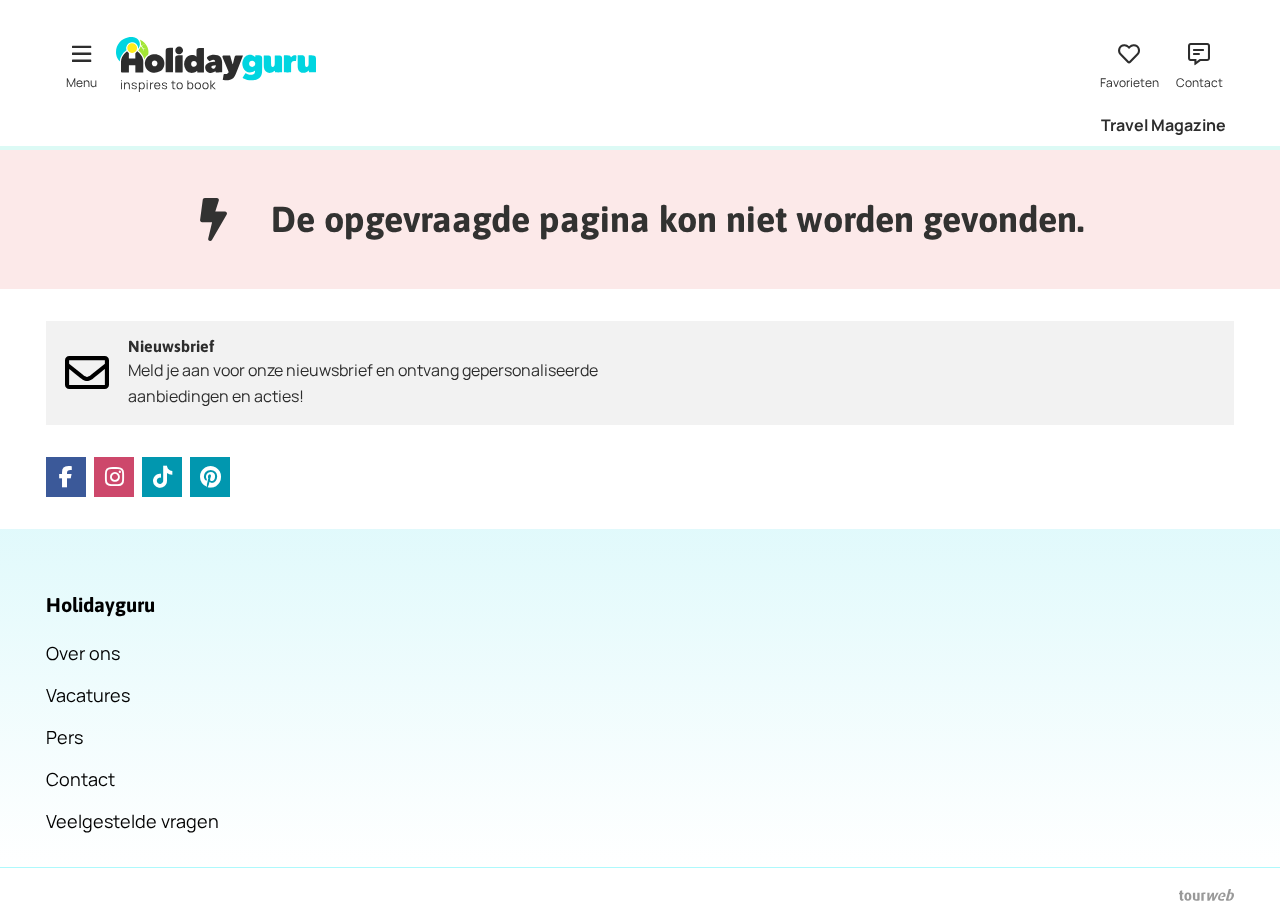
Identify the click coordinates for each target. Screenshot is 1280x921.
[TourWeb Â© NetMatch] (1206, 895)
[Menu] (81, 64)
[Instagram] (114, 477)
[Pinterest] (210, 477)
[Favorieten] (1129, 64)
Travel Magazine (1163, 125)
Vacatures (88, 695)
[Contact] (1199, 64)
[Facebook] (66, 477)
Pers (64, 737)
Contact (80, 779)
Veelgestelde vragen (132, 821)
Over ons (83, 653)
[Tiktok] (162, 477)
